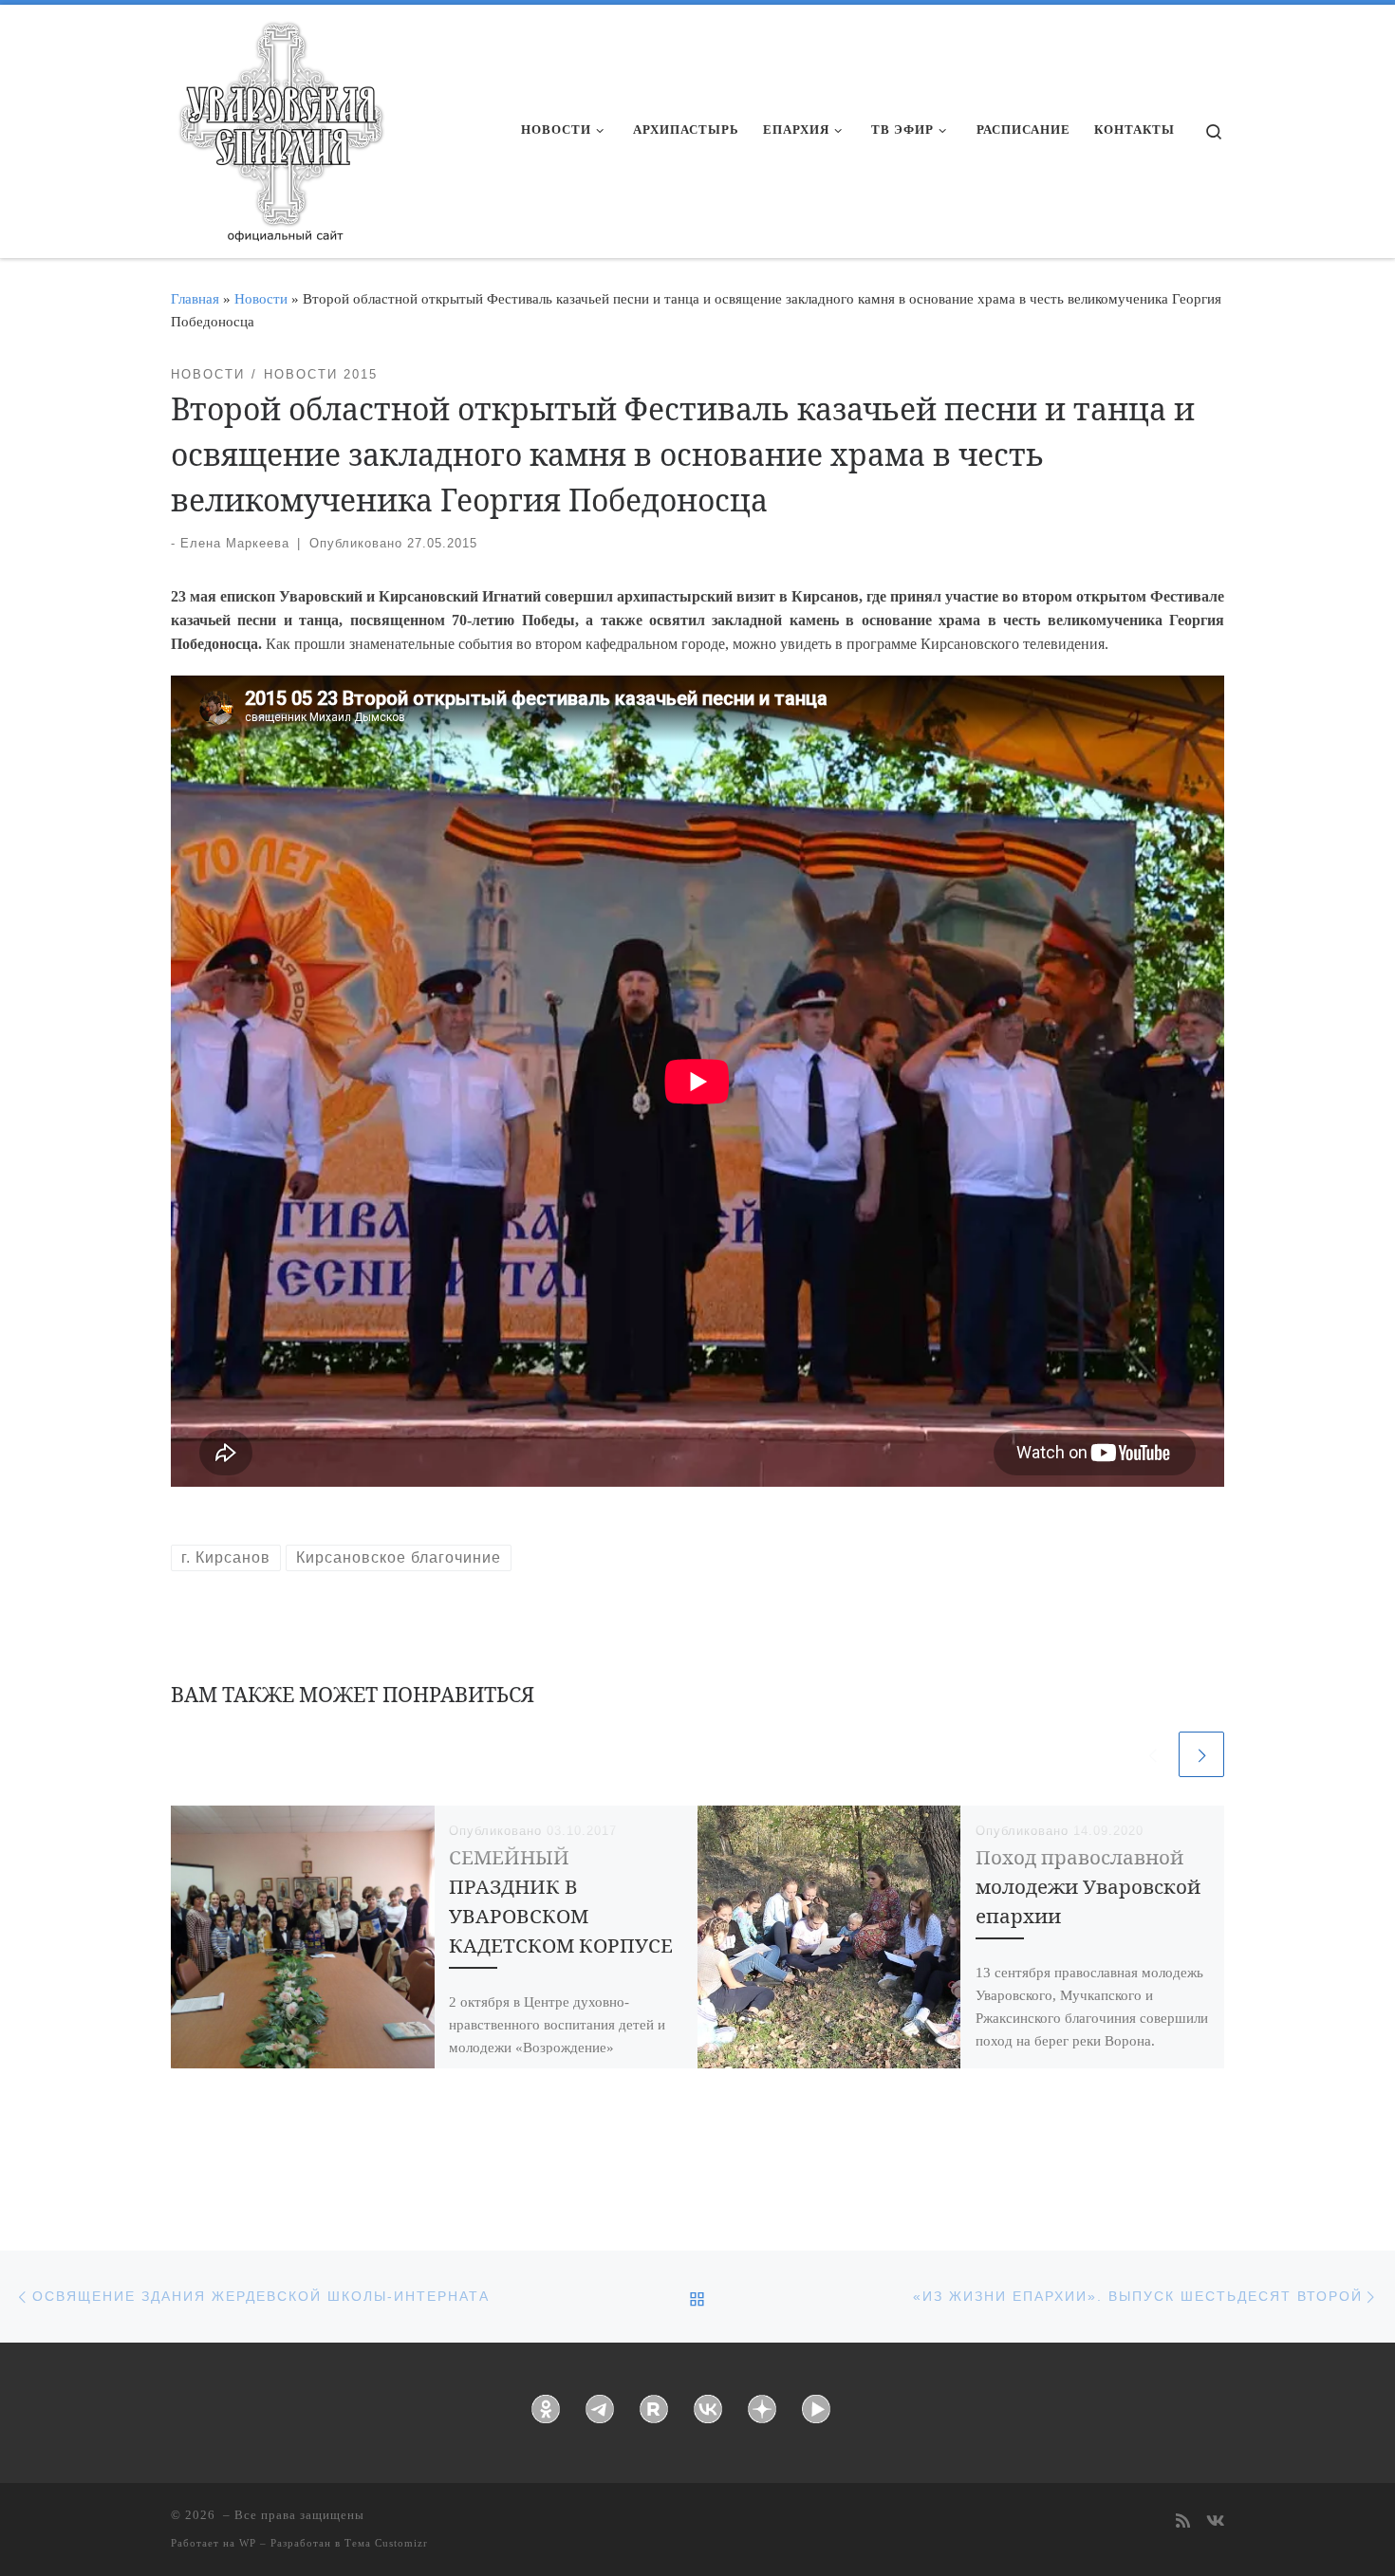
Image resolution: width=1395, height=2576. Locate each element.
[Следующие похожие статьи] (1201, 1754)
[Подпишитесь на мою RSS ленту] (1183, 2522)
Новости (261, 298)
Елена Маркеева (235, 543)
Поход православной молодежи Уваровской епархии (1088, 1886)
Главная (195, 298)
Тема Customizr (386, 2543)
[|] (280, 125)
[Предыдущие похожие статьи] (1152, 1754)
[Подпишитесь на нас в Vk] (1215, 2522)
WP (248, 2543)
